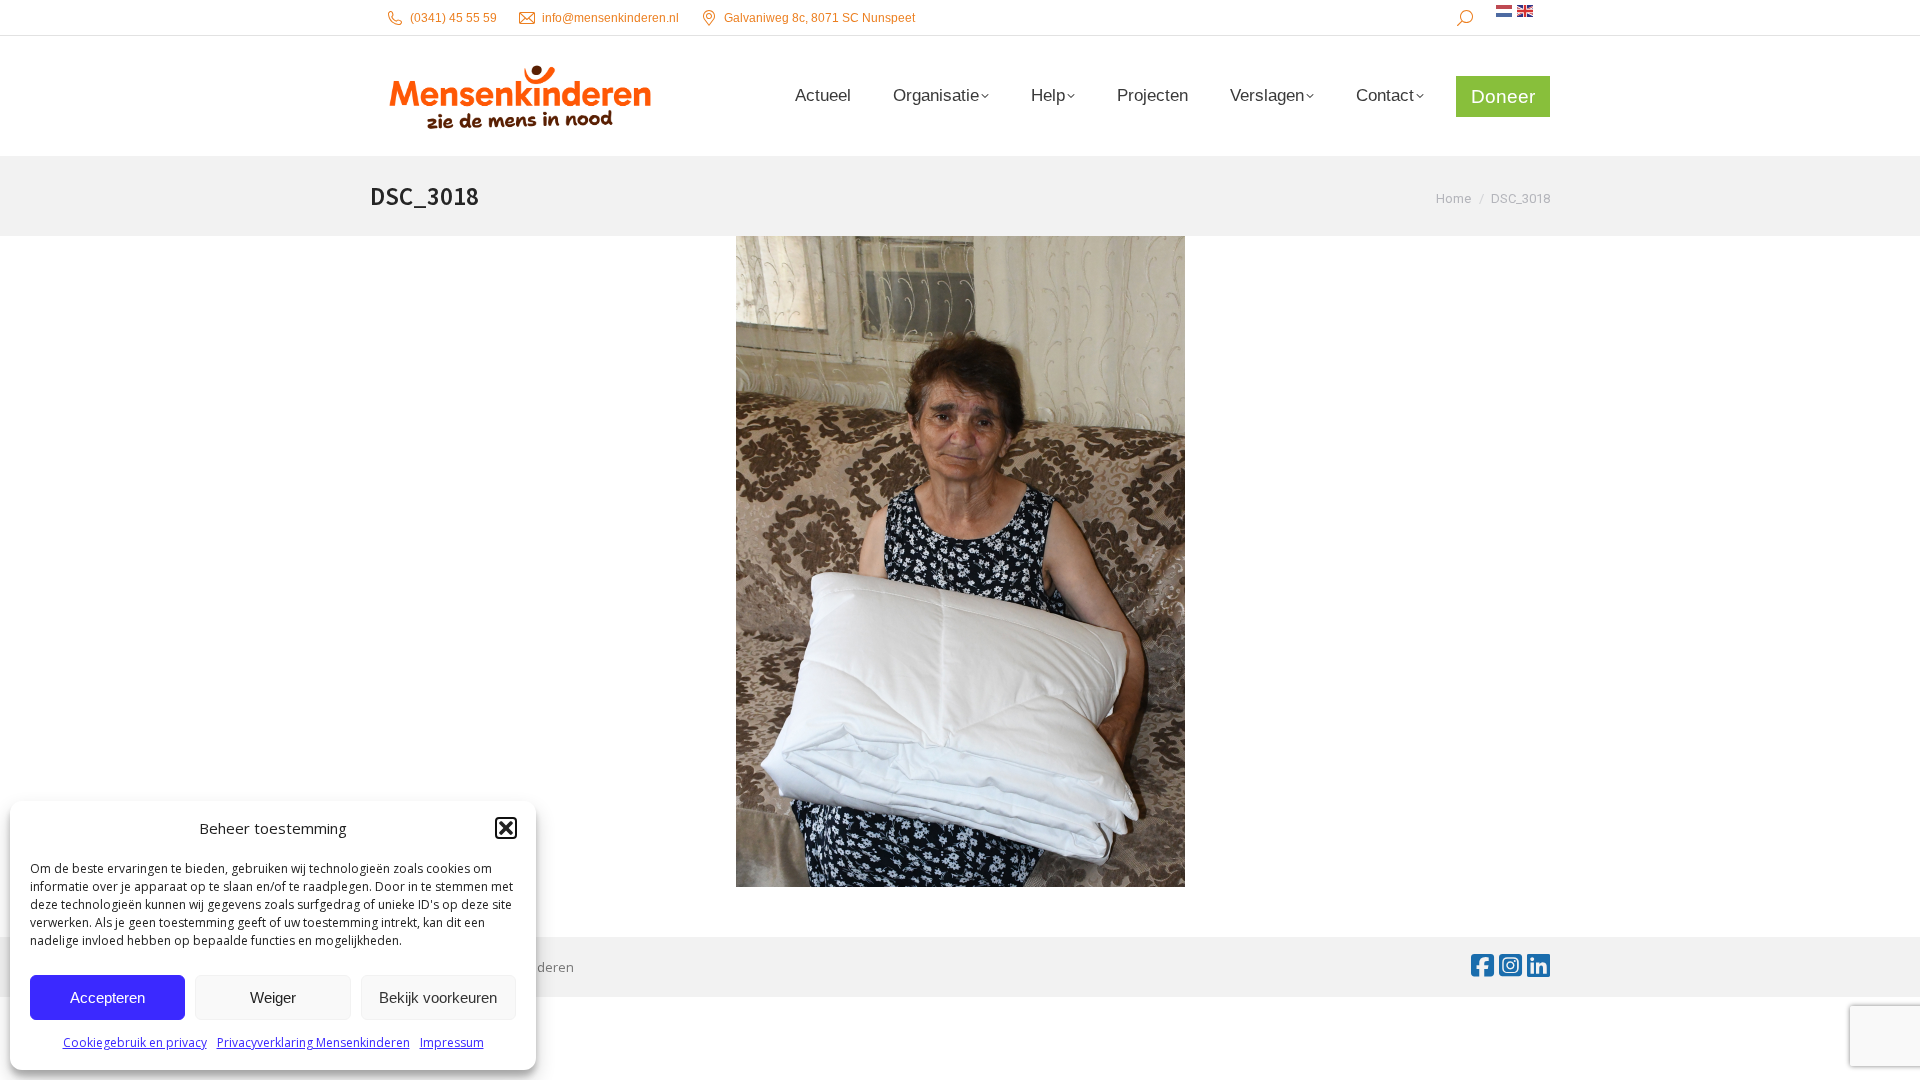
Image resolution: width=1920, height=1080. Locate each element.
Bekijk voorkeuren (438, 997)
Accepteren (107, 997)
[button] (506, 828)
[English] (1526, 11)
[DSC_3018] (960, 561)
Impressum (452, 1042)
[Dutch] (1505, 11)
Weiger (273, 997)
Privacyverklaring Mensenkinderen (313, 1042)
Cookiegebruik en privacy (135, 1042)
